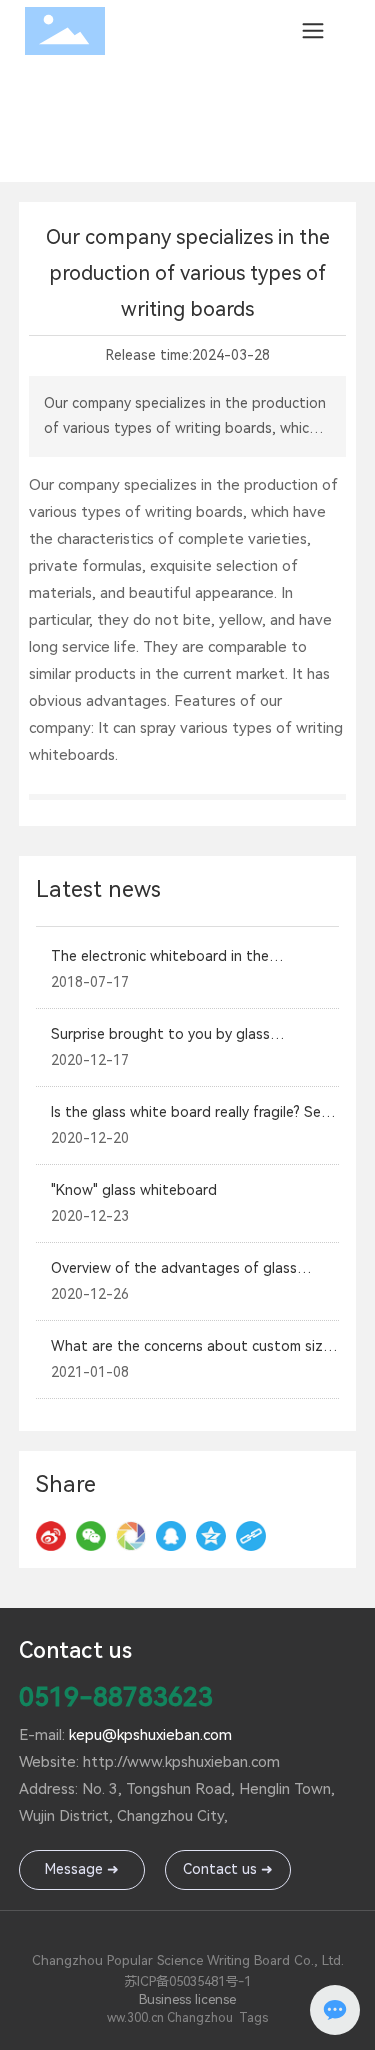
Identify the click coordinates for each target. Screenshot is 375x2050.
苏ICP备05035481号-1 (187, 1981)
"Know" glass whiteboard (134, 1190)
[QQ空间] (211, 1536)
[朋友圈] (131, 1536)
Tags (253, 2018)
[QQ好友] (171, 1536)
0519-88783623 (116, 1697)
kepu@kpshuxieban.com (150, 1735)
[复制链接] (251, 1536)
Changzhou (200, 2018)
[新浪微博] (51, 1536)
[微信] (91, 1536)
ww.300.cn (135, 2018)
